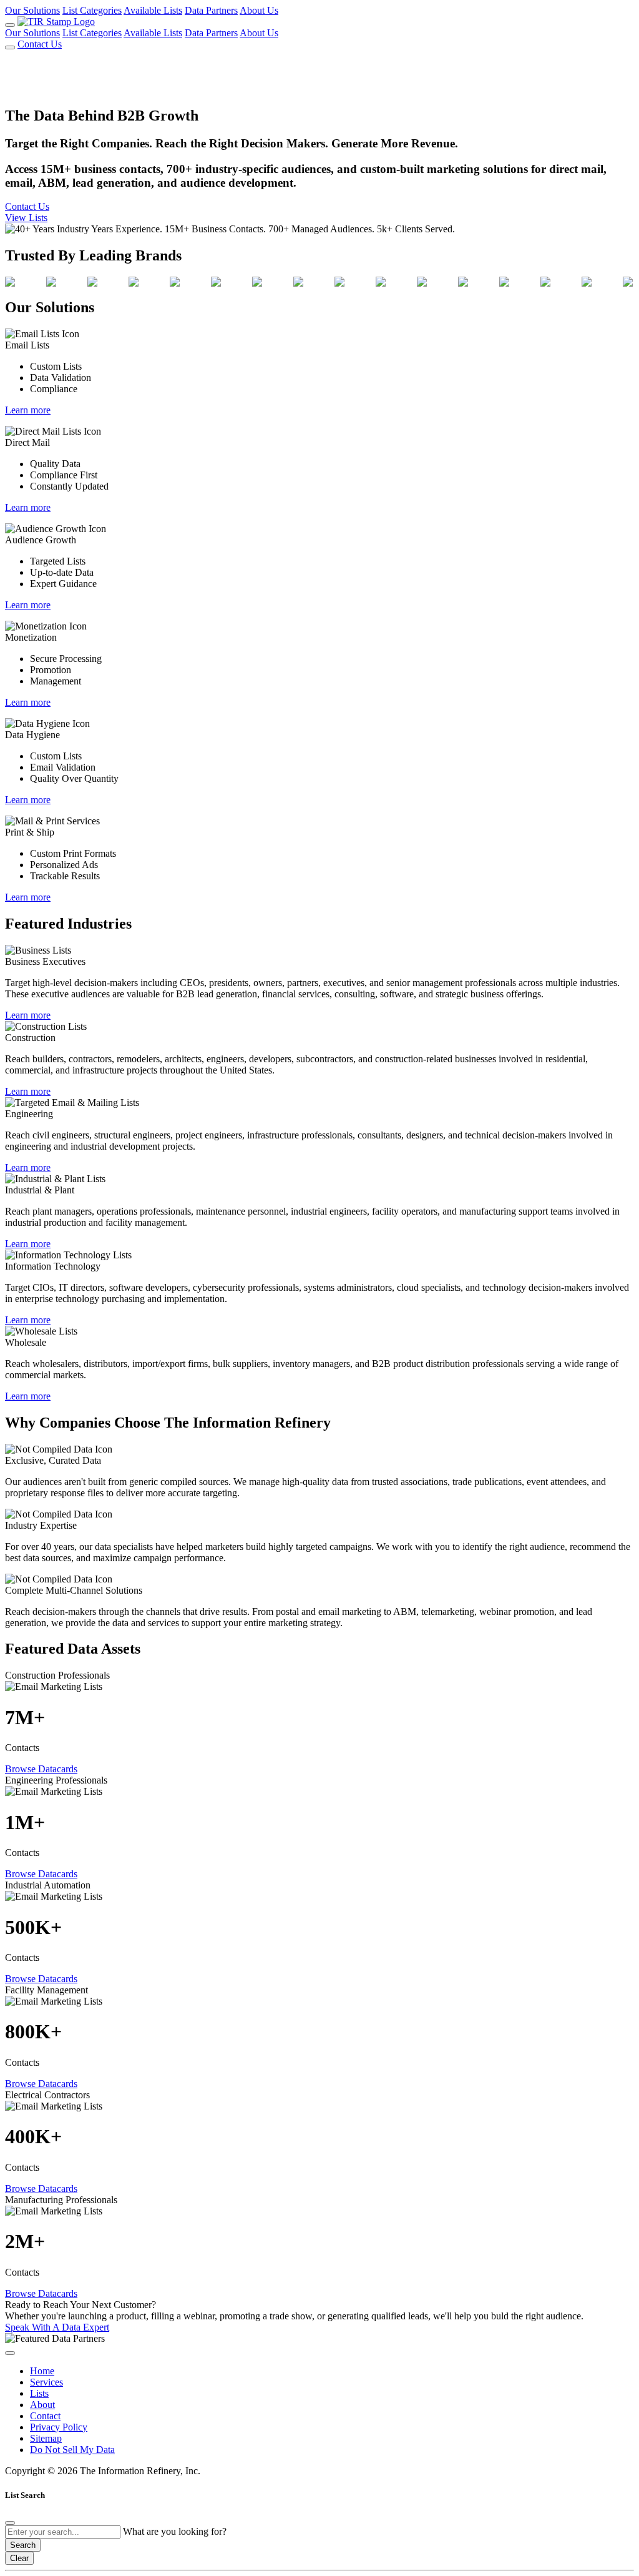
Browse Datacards (41, 1769)
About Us (259, 10)
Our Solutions (32, 10)
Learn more (28, 410)
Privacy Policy (59, 2427)
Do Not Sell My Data (72, 2450)
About (42, 2405)
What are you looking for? (175, 2531)
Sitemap (46, 2438)
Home (42, 2371)
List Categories (92, 10)
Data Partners (211, 10)
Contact (45, 2416)
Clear (19, 2558)
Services (46, 2382)
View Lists (26, 218)
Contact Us (40, 44)
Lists (39, 2393)
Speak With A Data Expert (57, 2327)
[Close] (10, 2523)
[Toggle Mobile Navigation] (10, 25)
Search (23, 2545)
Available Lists (153, 10)
